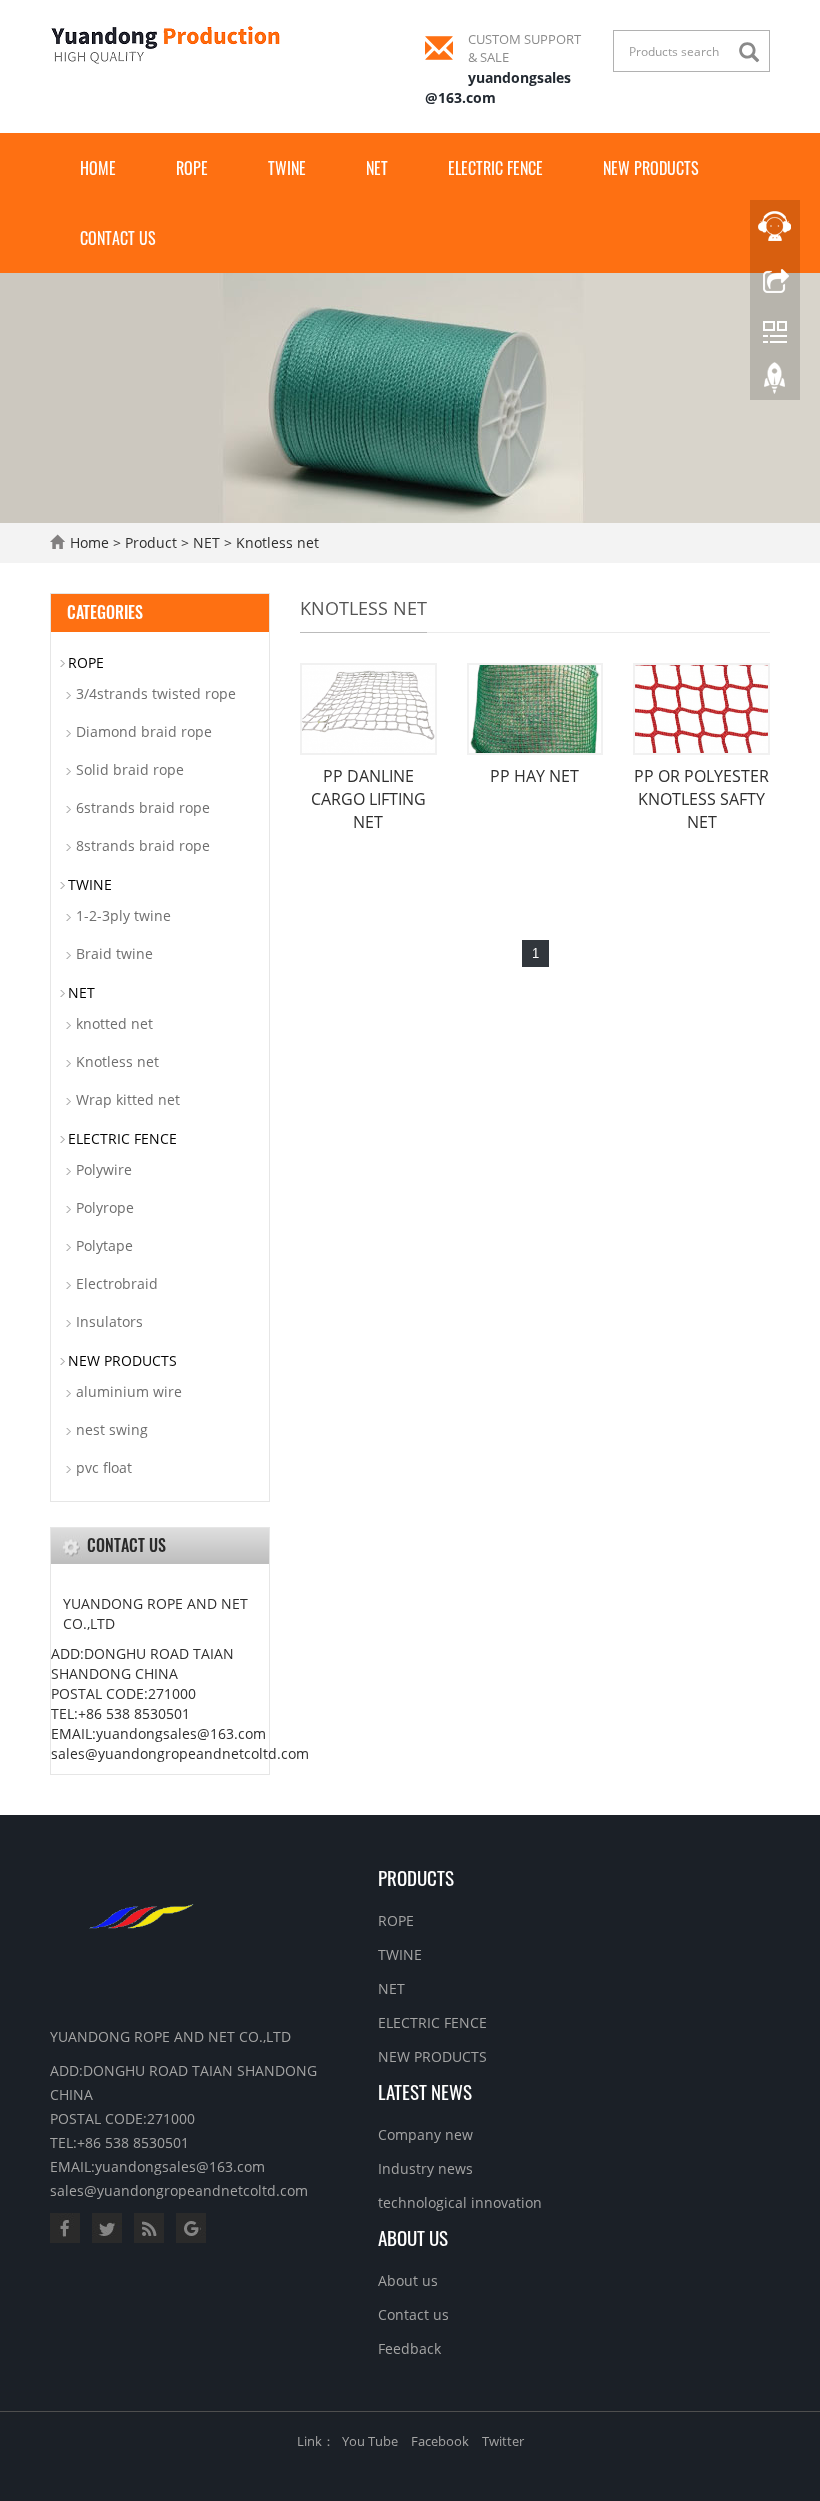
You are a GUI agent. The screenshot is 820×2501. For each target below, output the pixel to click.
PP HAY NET (534, 776)
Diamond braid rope (144, 731)
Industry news (425, 2168)
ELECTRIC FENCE (495, 168)
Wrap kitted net (128, 1099)
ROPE (192, 168)
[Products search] (754, 52)
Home (98, 168)
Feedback (409, 2348)
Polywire (104, 1169)
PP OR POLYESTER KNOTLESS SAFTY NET (701, 799)
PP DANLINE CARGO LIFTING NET (368, 799)
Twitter (503, 2441)
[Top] (775, 383)
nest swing (112, 1429)
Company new (425, 2134)
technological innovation (460, 2202)
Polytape (104, 1245)
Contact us (118, 238)
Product (151, 542)
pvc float (104, 1467)
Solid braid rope (130, 769)
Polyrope (105, 1207)
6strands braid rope (143, 807)
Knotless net (277, 542)
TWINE (287, 168)
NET (377, 168)
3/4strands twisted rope (156, 693)
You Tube (370, 2441)
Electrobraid (117, 1283)
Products (416, 1877)
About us (413, 2237)
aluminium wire (129, 1391)
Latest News (425, 2091)
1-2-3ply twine (123, 915)
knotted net (114, 1023)
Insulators (109, 1321)
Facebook (440, 2441)
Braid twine (114, 953)
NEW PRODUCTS (651, 168)
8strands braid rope (143, 845)
